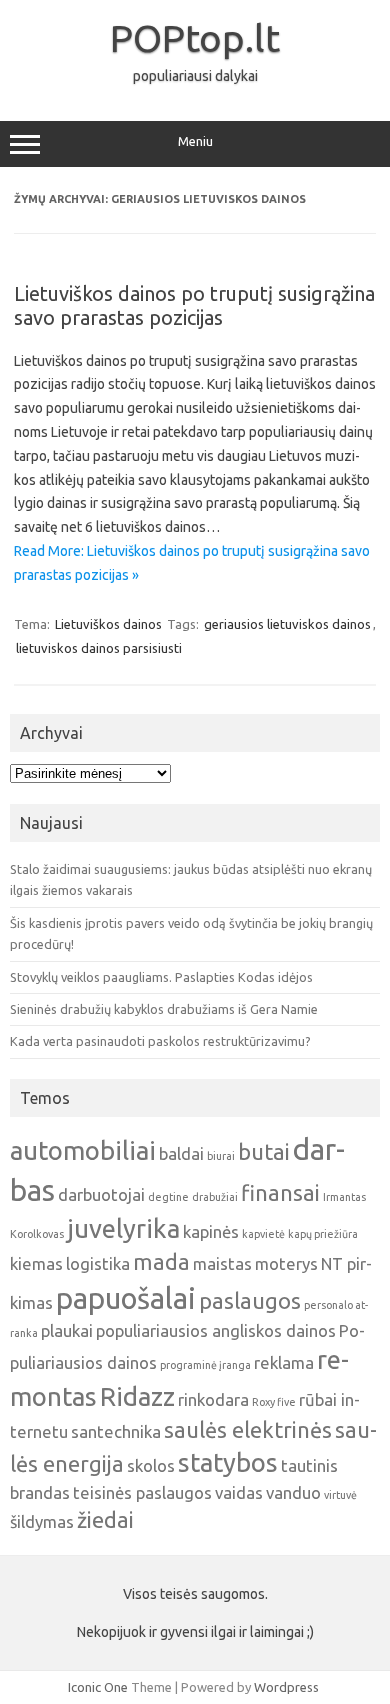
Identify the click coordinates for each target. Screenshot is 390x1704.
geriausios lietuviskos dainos (287, 624)
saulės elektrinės (248, 1430)
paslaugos (250, 1301)
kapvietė (263, 1234)
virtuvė (340, 1495)
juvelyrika (123, 1228)
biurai (221, 1156)
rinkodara (213, 1399)
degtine (168, 1197)
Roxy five (274, 1402)
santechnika (116, 1431)
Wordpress (286, 1687)
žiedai (105, 1520)
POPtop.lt (195, 38)
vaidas (239, 1492)
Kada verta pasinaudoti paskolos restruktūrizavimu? (160, 1041)
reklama (284, 1362)
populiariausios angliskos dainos (216, 1330)
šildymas (42, 1521)
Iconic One (98, 1687)
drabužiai (215, 1197)
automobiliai (83, 1150)
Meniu (195, 141)
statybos (228, 1462)
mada (161, 1262)
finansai (280, 1193)
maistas (222, 1263)
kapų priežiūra (323, 1234)
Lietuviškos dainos (108, 624)
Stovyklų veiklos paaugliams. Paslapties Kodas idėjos (161, 977)
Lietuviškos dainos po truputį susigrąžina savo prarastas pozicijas (194, 305)
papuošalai (126, 1298)
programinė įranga (205, 1365)
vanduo (293, 1492)
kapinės (211, 1231)
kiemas (36, 1263)
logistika (98, 1263)
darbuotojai (101, 1194)
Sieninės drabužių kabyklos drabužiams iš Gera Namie (164, 1009)
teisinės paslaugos (142, 1492)
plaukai (67, 1330)
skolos (151, 1465)
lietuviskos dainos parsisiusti (99, 648)
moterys (286, 1263)
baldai (181, 1153)
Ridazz (137, 1396)
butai (264, 1152)
